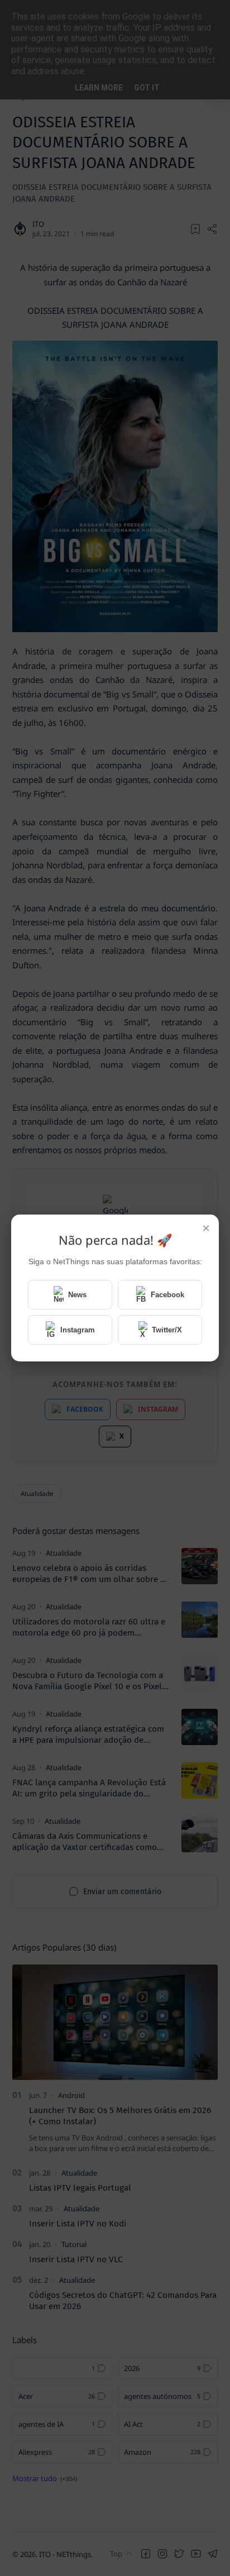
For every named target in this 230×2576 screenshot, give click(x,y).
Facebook (167, 1295)
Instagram (78, 1330)
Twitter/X (167, 1330)
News (77, 1295)
